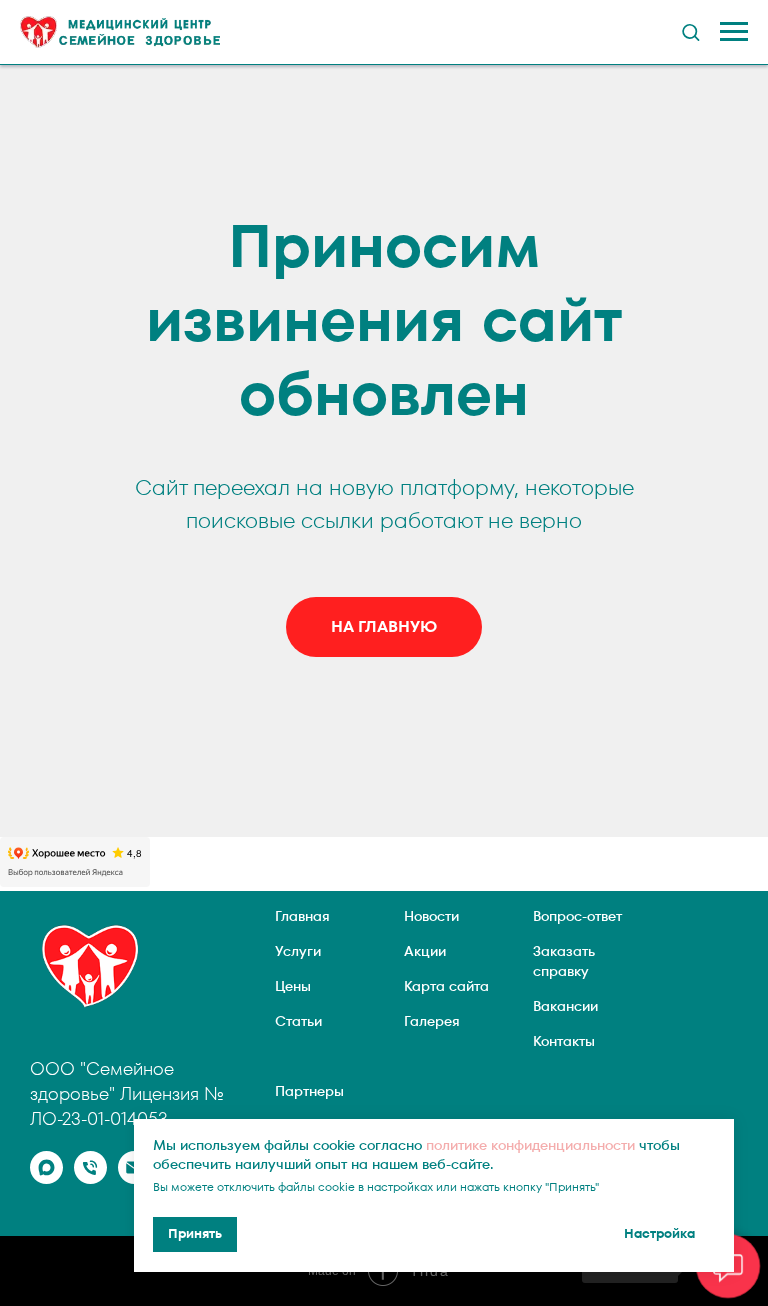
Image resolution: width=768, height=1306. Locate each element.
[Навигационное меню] (734, 32)
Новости (431, 916)
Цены (293, 986)
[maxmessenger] (46, 1178)
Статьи (298, 1021)
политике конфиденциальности (530, 1145)
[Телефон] (90, 1178)
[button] (690, 31)
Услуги (298, 951)
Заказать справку (564, 961)
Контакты (564, 1041)
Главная (302, 916)
